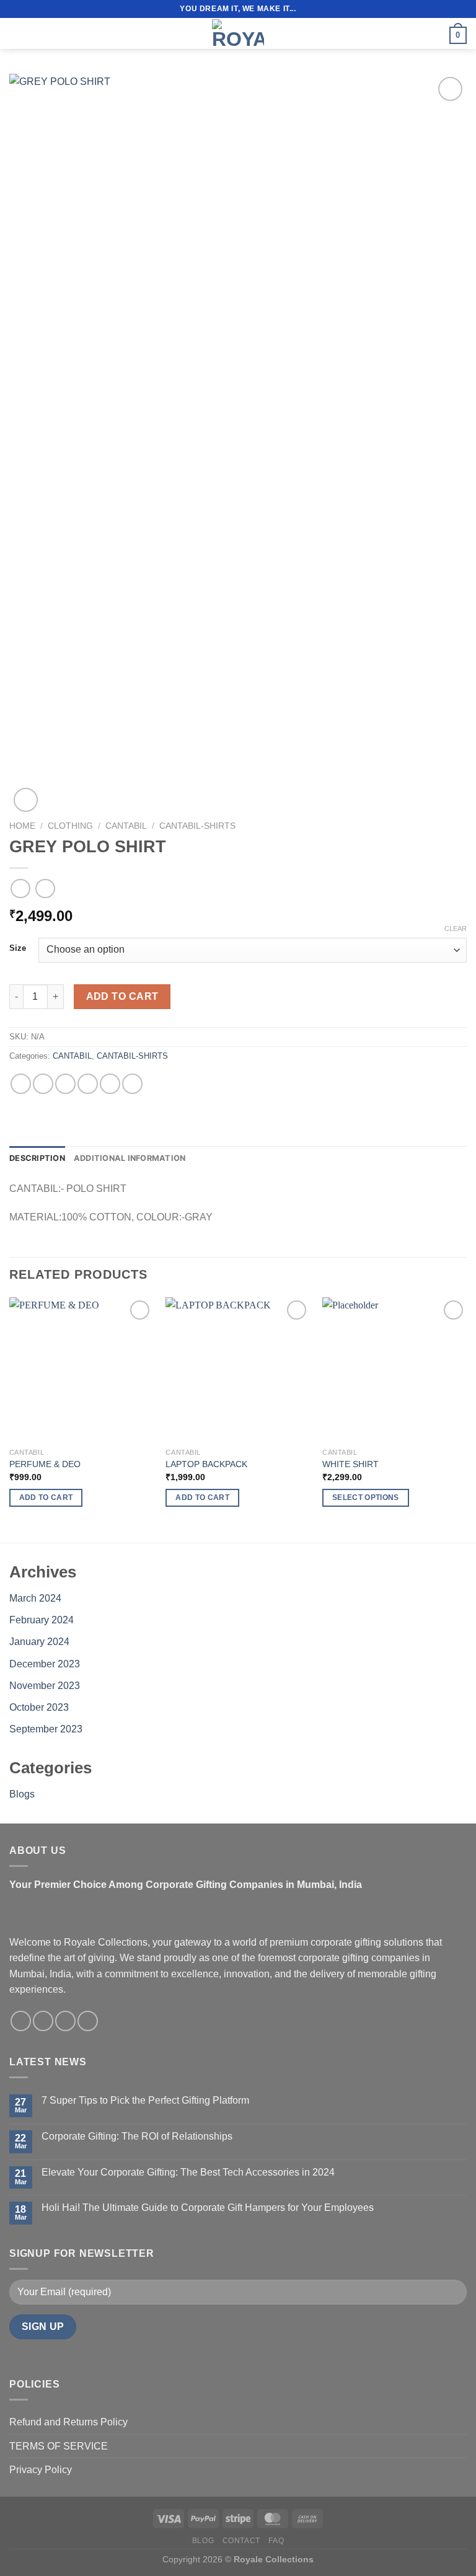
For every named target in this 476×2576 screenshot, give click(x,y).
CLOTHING (70, 826)
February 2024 (42, 1620)
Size (18, 948)
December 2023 (45, 1664)
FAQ (276, 2541)
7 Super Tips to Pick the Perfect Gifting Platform (145, 2100)
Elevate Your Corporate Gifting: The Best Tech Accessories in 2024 (188, 2172)
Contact (241, 2541)
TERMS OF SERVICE (59, 2446)
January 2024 (39, 1642)
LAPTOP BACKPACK (206, 1464)
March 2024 (35, 1598)
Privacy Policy (41, 2470)
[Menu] (17, 33)
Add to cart (122, 996)
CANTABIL (126, 826)
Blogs (22, 1794)
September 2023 (46, 1729)
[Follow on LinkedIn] (88, 2021)
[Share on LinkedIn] (132, 1084)
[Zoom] (26, 800)
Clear (456, 929)
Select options (366, 1498)
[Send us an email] (65, 2021)
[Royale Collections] (238, 33)
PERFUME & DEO (45, 1464)
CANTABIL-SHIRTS (197, 826)
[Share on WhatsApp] (21, 1084)
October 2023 (39, 1707)
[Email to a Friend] (88, 1084)
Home (22, 826)
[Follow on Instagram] (43, 2021)
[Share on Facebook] (43, 1084)
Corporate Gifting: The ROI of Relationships (137, 2136)
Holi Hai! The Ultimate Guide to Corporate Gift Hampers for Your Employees (208, 2208)
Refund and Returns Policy (68, 2422)
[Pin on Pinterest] (110, 1084)
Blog (203, 2541)
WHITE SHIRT (350, 1464)
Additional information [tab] (130, 1158)
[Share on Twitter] (65, 1084)
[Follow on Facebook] (21, 2021)
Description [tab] (37, 1158)
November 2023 (45, 1686)
